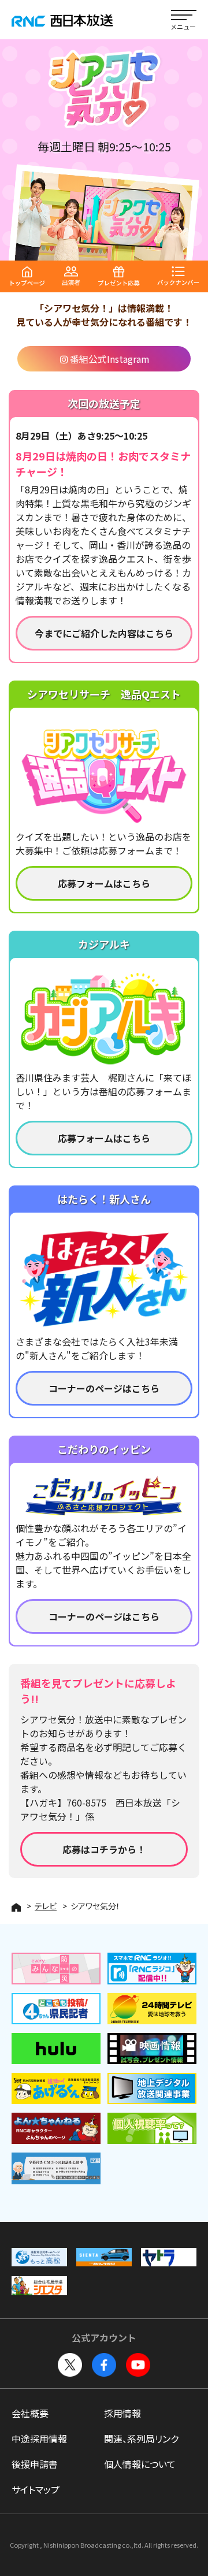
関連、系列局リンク (141, 2439)
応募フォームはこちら (104, 883)
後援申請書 (35, 2464)
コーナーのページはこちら (104, 1388)
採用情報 (122, 2413)
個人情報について (140, 2464)
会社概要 (30, 2413)
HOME (16, 1907)
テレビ (46, 1906)
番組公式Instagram (110, 359)
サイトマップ (36, 2489)
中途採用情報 (39, 2439)
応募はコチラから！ (104, 1849)
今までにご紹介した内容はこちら (104, 633)
